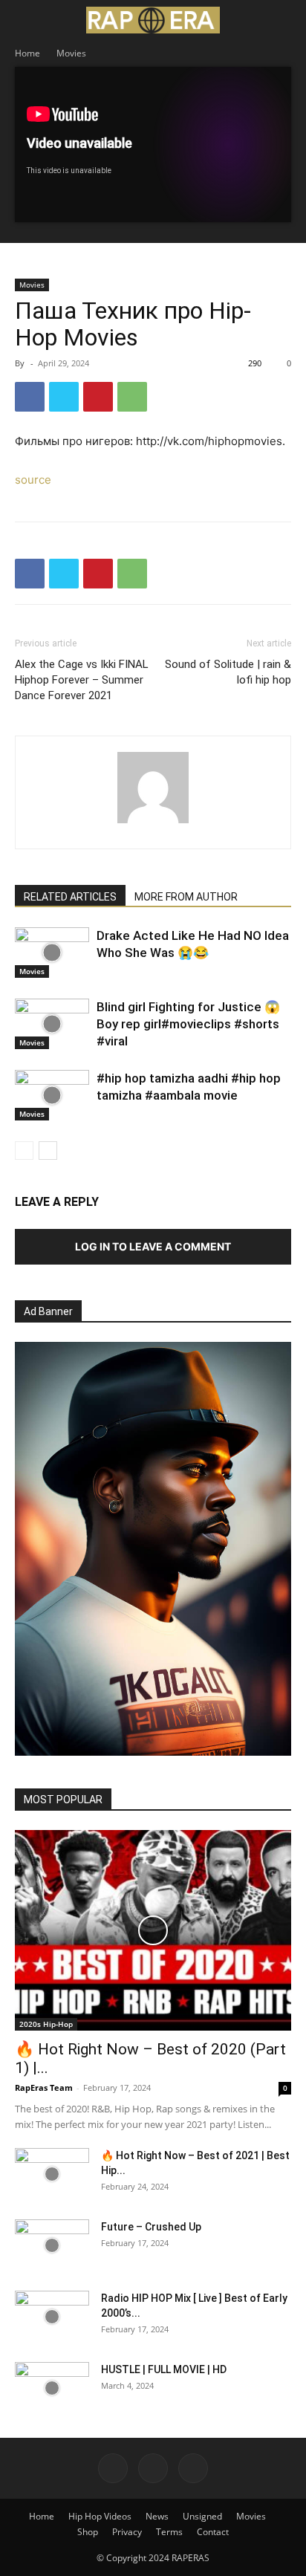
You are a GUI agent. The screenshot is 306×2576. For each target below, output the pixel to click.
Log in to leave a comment (153, 1246)
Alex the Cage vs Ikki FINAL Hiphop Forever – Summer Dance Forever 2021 (82, 680)
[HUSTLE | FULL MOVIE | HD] (52, 2388)
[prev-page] (24, 1151)
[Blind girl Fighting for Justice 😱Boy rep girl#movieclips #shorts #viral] (52, 1024)
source (33, 480)
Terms (169, 2532)
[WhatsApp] (132, 397)
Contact (213, 2532)
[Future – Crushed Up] (52, 2245)
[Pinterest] (98, 397)
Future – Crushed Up (151, 2227)
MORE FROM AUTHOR (186, 897)
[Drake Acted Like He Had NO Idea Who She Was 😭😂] (52, 953)
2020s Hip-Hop (46, 2024)
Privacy (127, 2532)
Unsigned (202, 2516)
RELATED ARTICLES (70, 897)
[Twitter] (64, 397)
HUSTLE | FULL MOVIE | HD (164, 2369)
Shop (88, 2532)
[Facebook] (30, 397)
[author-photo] (153, 823)
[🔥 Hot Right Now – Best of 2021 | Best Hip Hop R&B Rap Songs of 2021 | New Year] (52, 2174)
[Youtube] (193, 2468)
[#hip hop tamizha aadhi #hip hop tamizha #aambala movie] (52, 1096)
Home (27, 53)
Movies (71, 53)
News (157, 2516)
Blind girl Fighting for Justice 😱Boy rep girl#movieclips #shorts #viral (188, 1024)
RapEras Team (44, 2087)
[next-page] (48, 1151)
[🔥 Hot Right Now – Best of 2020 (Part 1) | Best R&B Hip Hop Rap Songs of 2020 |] (153, 1930)
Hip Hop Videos (100, 2516)
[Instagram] (153, 2468)
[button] (25, 20)
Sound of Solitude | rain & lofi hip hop (228, 672)
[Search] (285, 20)
